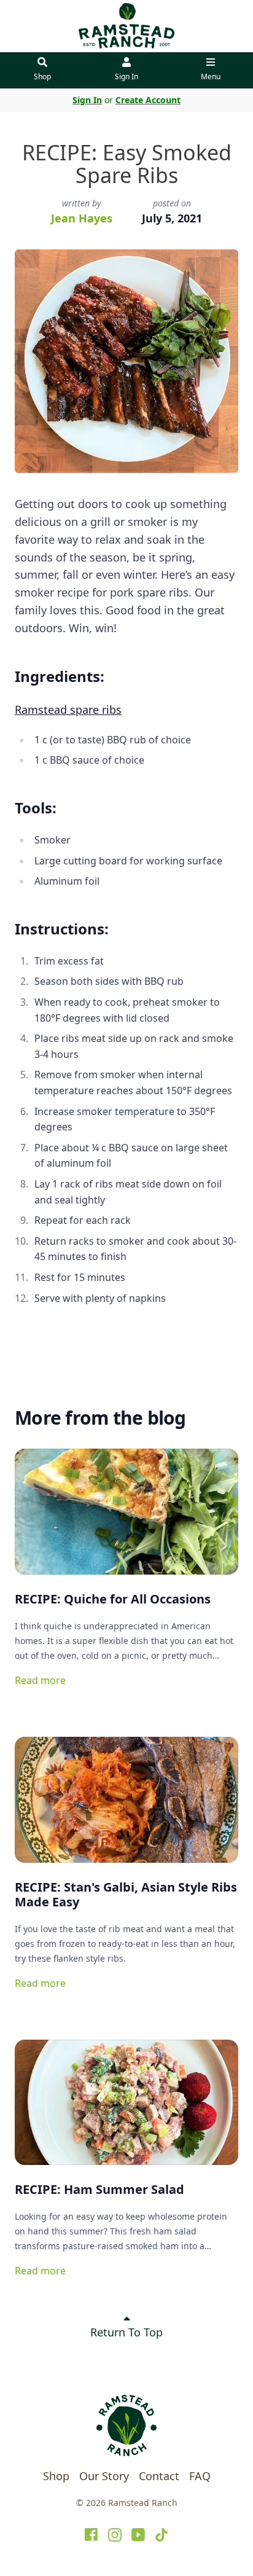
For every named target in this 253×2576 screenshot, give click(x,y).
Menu (211, 76)
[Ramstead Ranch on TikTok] (162, 2535)
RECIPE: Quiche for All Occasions (113, 1599)
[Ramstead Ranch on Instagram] (115, 2535)
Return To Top (126, 2332)
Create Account (148, 100)
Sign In (126, 76)
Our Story (104, 2476)
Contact (159, 2476)
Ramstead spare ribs (68, 710)
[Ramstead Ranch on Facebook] (91, 2535)
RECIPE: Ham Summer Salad (99, 2189)
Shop (42, 76)
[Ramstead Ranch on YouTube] (138, 2535)
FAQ (200, 2476)
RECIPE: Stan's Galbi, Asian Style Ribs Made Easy (126, 1894)
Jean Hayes (82, 218)
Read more (40, 1680)
